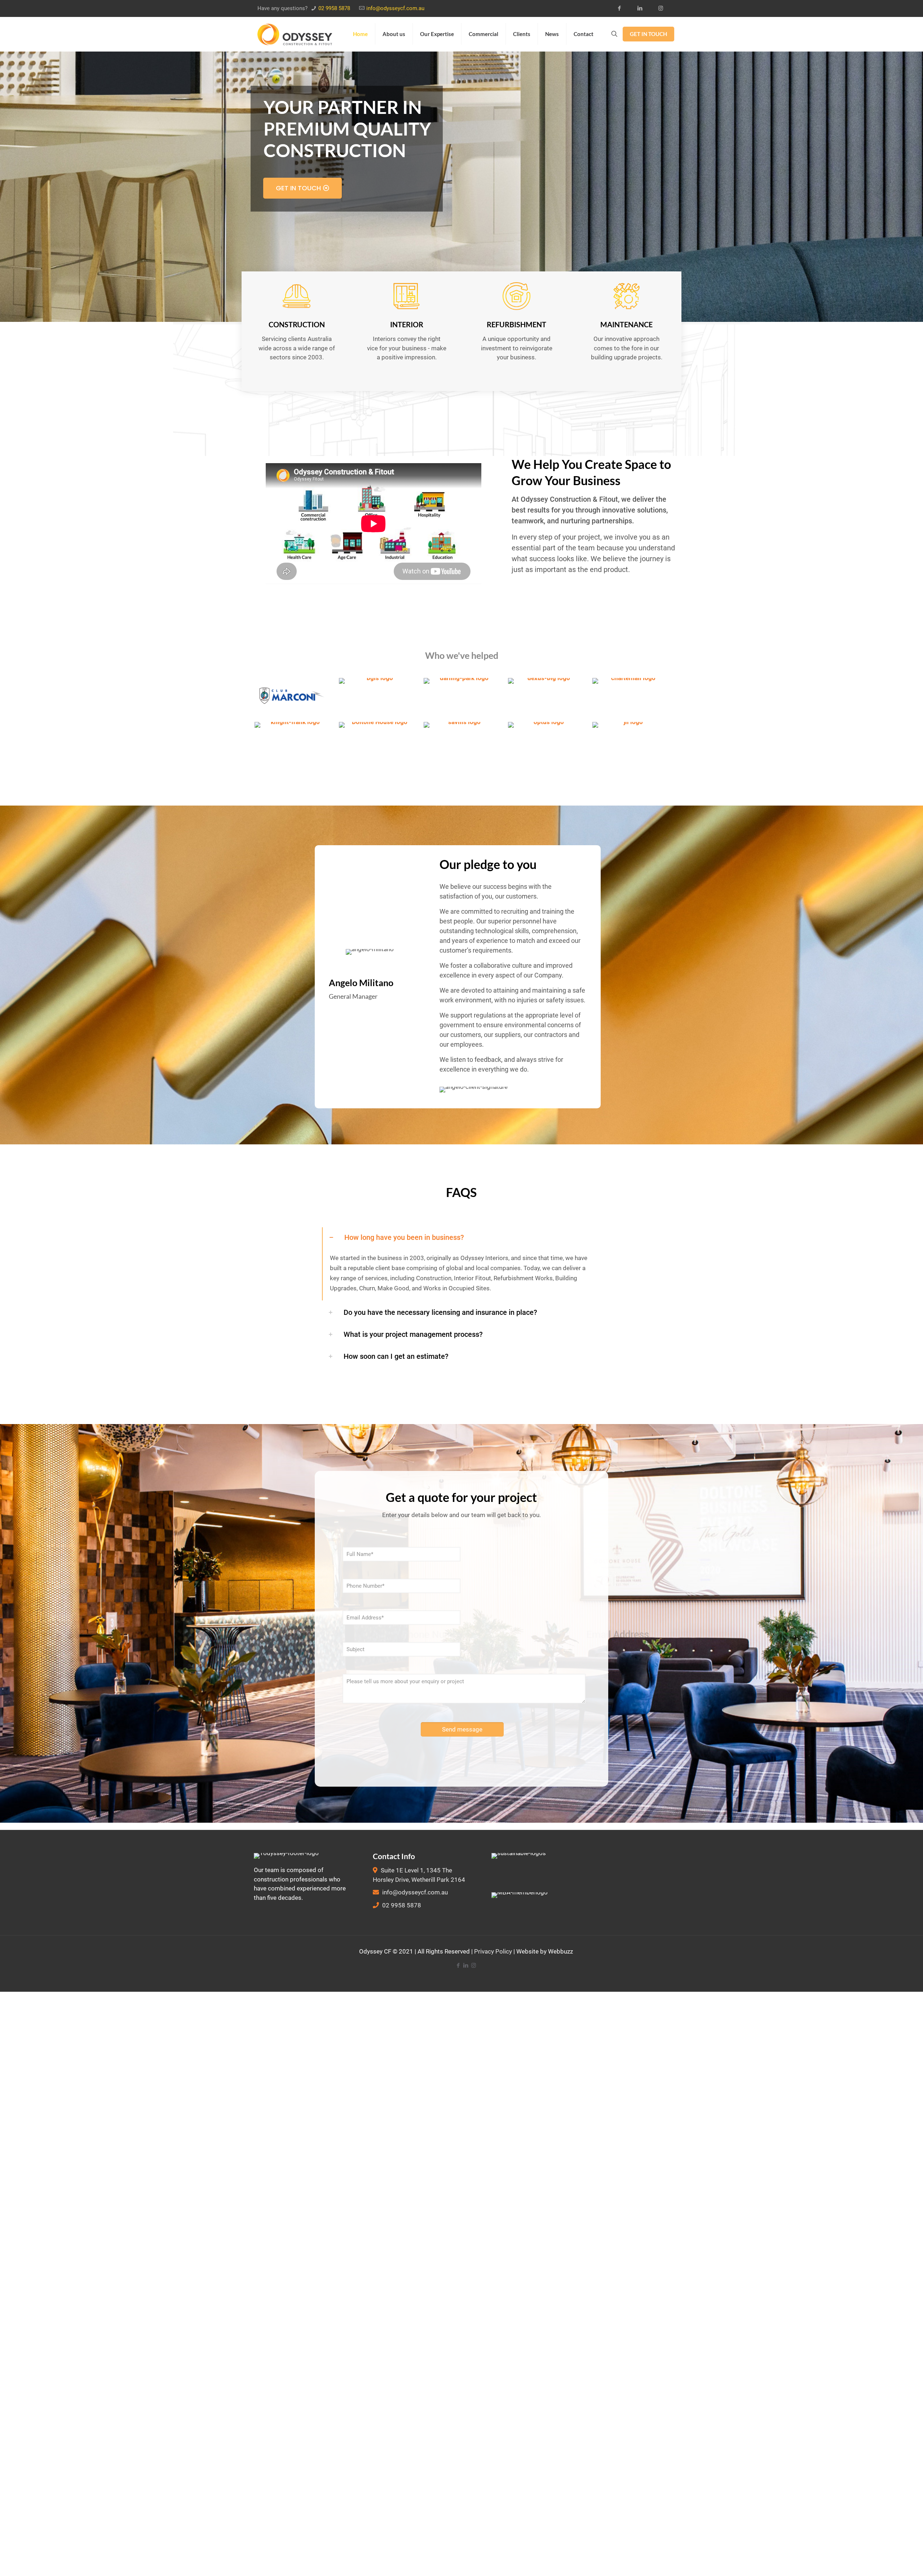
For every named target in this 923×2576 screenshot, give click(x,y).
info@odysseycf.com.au (395, 8)
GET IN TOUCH (648, 34)
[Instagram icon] (663, 8)
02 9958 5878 (334, 8)
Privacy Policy (493, 1951)
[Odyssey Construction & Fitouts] (295, 34)
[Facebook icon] (622, 8)
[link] (461, 1264)
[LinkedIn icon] (642, 8)
